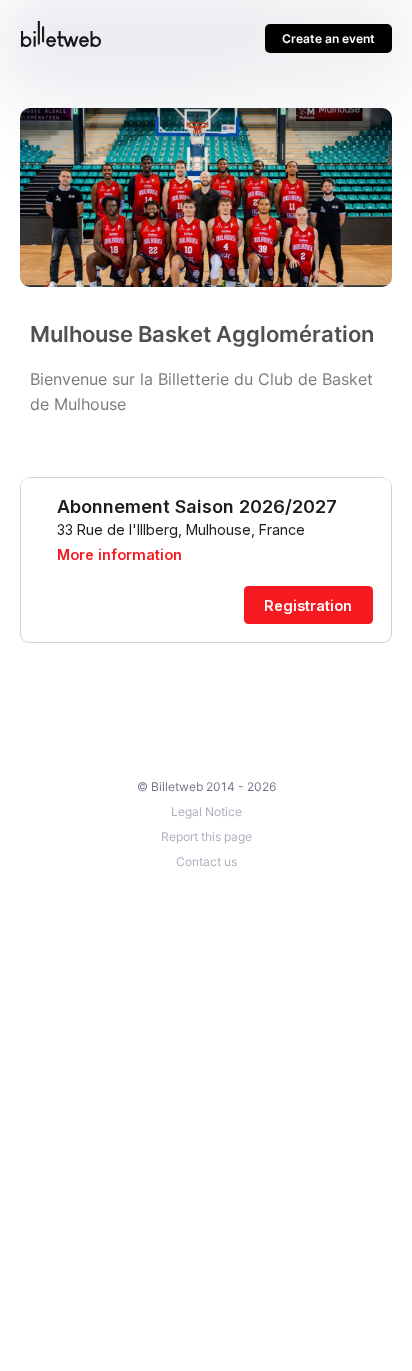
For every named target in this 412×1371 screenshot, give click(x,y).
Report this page (206, 836)
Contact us (206, 861)
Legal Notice (206, 811)
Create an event (328, 38)
